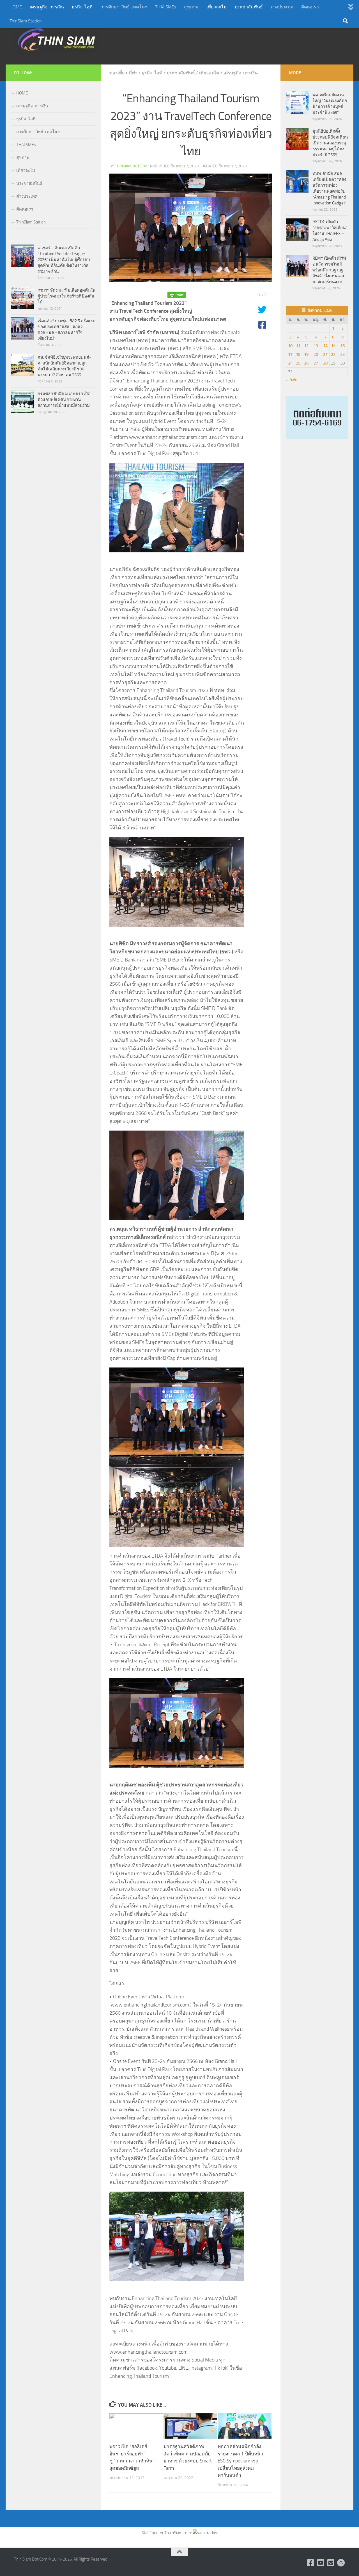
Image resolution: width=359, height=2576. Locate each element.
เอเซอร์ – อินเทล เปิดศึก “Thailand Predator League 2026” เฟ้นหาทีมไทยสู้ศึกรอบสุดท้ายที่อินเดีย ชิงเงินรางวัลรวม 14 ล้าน (64, 260)
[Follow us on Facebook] (311, 2563)
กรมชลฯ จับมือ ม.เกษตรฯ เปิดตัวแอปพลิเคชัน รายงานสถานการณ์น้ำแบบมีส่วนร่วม (64, 400)
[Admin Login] (341, 2563)
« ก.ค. (292, 380)
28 (325, 363)
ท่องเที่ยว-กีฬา (123, 73)
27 (316, 363)
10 (290, 346)
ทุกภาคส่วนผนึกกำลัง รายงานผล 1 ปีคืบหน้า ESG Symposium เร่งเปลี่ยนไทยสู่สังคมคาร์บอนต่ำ (241, 2461)
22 (333, 354)
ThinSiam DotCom (131, 166)
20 (316, 354)
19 (306, 354)
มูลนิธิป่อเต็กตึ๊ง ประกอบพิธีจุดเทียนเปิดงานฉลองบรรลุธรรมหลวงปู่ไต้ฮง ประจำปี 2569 (330, 143)
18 (298, 354)
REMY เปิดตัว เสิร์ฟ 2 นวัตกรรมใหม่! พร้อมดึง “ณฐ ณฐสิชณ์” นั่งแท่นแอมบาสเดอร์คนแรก (329, 270)
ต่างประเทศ (282, 7)
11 (298, 346)
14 (325, 346)
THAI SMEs (166, 7)
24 (290, 363)
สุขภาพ (191, 7)
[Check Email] (331, 2563)
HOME (16, 7)
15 (333, 346)
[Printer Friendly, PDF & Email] (177, 295)
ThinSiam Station (26, 21)
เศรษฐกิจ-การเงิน (47, 7)
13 (316, 346)
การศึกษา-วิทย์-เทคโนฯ (124, 7)
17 (290, 354)
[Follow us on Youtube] (321, 2563)
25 (298, 363)
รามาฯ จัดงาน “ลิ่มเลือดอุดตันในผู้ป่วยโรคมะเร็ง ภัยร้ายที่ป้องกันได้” (66, 296)
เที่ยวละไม (217, 7)
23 (342, 354)
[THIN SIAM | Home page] (56, 39)
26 (306, 363)
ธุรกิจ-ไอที (82, 7)
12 (306, 346)
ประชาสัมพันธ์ (249, 7)
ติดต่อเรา (310, 7)
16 (342, 346)
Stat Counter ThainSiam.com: (167, 2533)
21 (325, 354)
